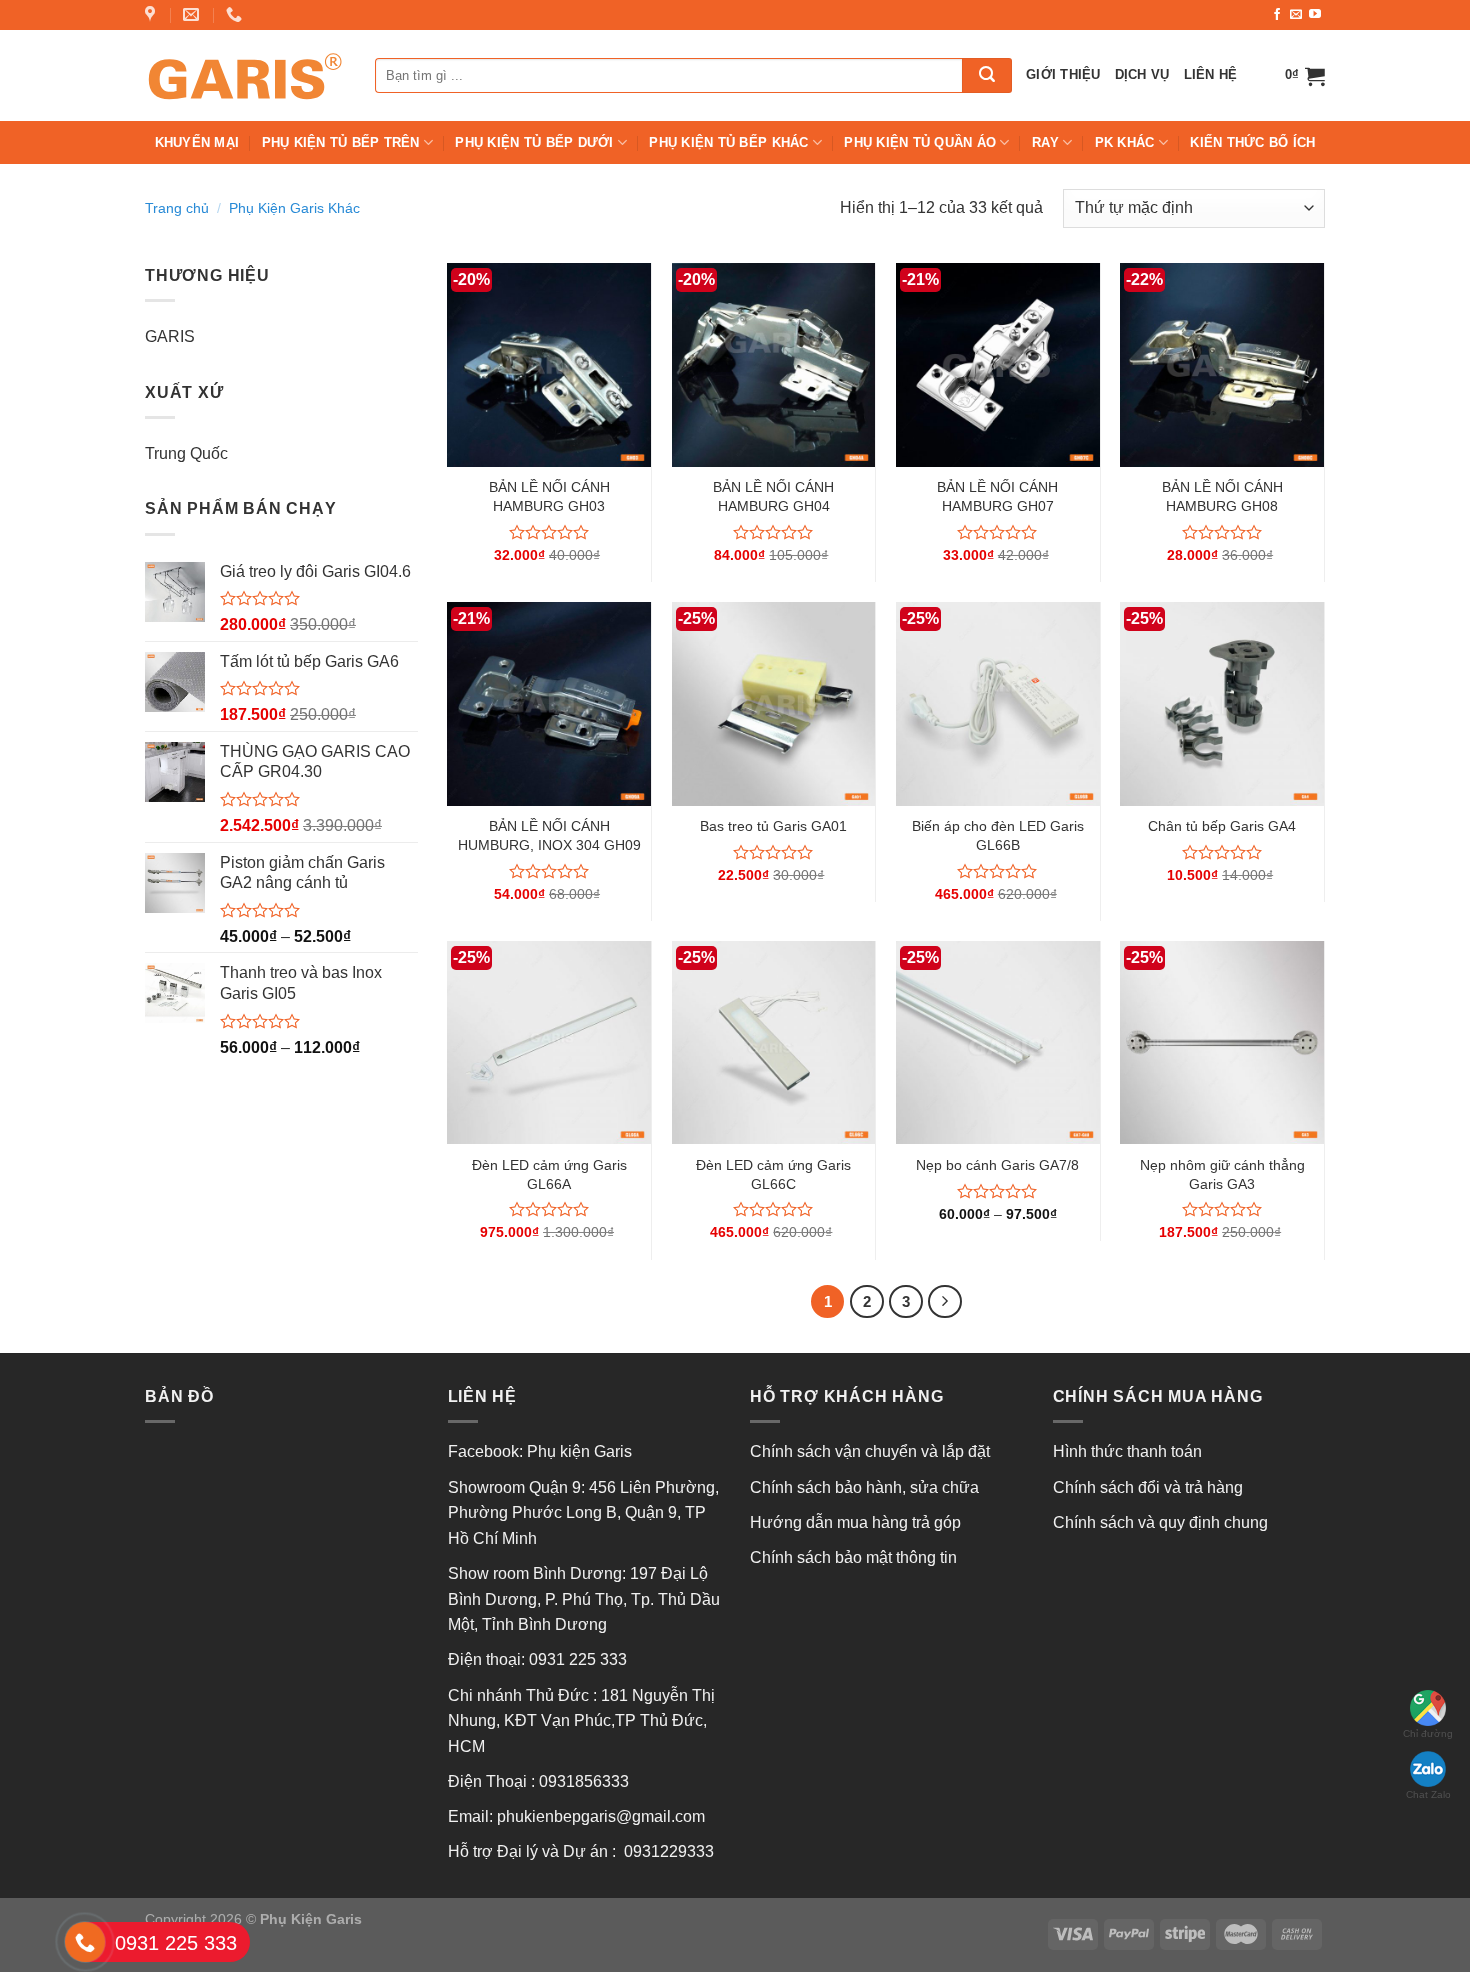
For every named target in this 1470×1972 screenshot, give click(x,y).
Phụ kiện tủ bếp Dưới (534, 142)
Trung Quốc (186, 453)
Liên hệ (1211, 74)
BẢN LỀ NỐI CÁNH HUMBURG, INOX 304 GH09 (549, 835)
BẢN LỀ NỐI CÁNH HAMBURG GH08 (1222, 496)
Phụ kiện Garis (581, 1451)
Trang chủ (177, 208)
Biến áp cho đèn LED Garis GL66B (998, 835)
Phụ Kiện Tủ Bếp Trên (341, 142)
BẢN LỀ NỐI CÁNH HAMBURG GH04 (773, 496)
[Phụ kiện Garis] (245, 75)
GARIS (170, 336)
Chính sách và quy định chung (1160, 1522)
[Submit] (987, 75)
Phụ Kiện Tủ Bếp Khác (728, 142)
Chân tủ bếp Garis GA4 (1222, 826)
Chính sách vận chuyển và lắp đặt (870, 1451)
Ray (1045, 142)
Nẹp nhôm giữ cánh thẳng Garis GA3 (1222, 1174)
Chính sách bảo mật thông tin (853, 1557)
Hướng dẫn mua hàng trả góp (855, 1522)
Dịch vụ (1142, 74)
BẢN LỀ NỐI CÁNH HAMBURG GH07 (997, 496)
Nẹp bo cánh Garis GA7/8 (997, 1165)
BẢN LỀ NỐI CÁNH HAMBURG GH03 (549, 496)
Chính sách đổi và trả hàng (1148, 1487)
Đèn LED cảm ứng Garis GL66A (549, 1174)
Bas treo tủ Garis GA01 (773, 826)
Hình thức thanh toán (1127, 1451)
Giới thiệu (1063, 74)
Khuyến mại (197, 142)
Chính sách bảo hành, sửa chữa (864, 1487)
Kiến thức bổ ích (1252, 142)
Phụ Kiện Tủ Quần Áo (920, 142)
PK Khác (1125, 142)
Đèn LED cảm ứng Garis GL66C (773, 1174)
